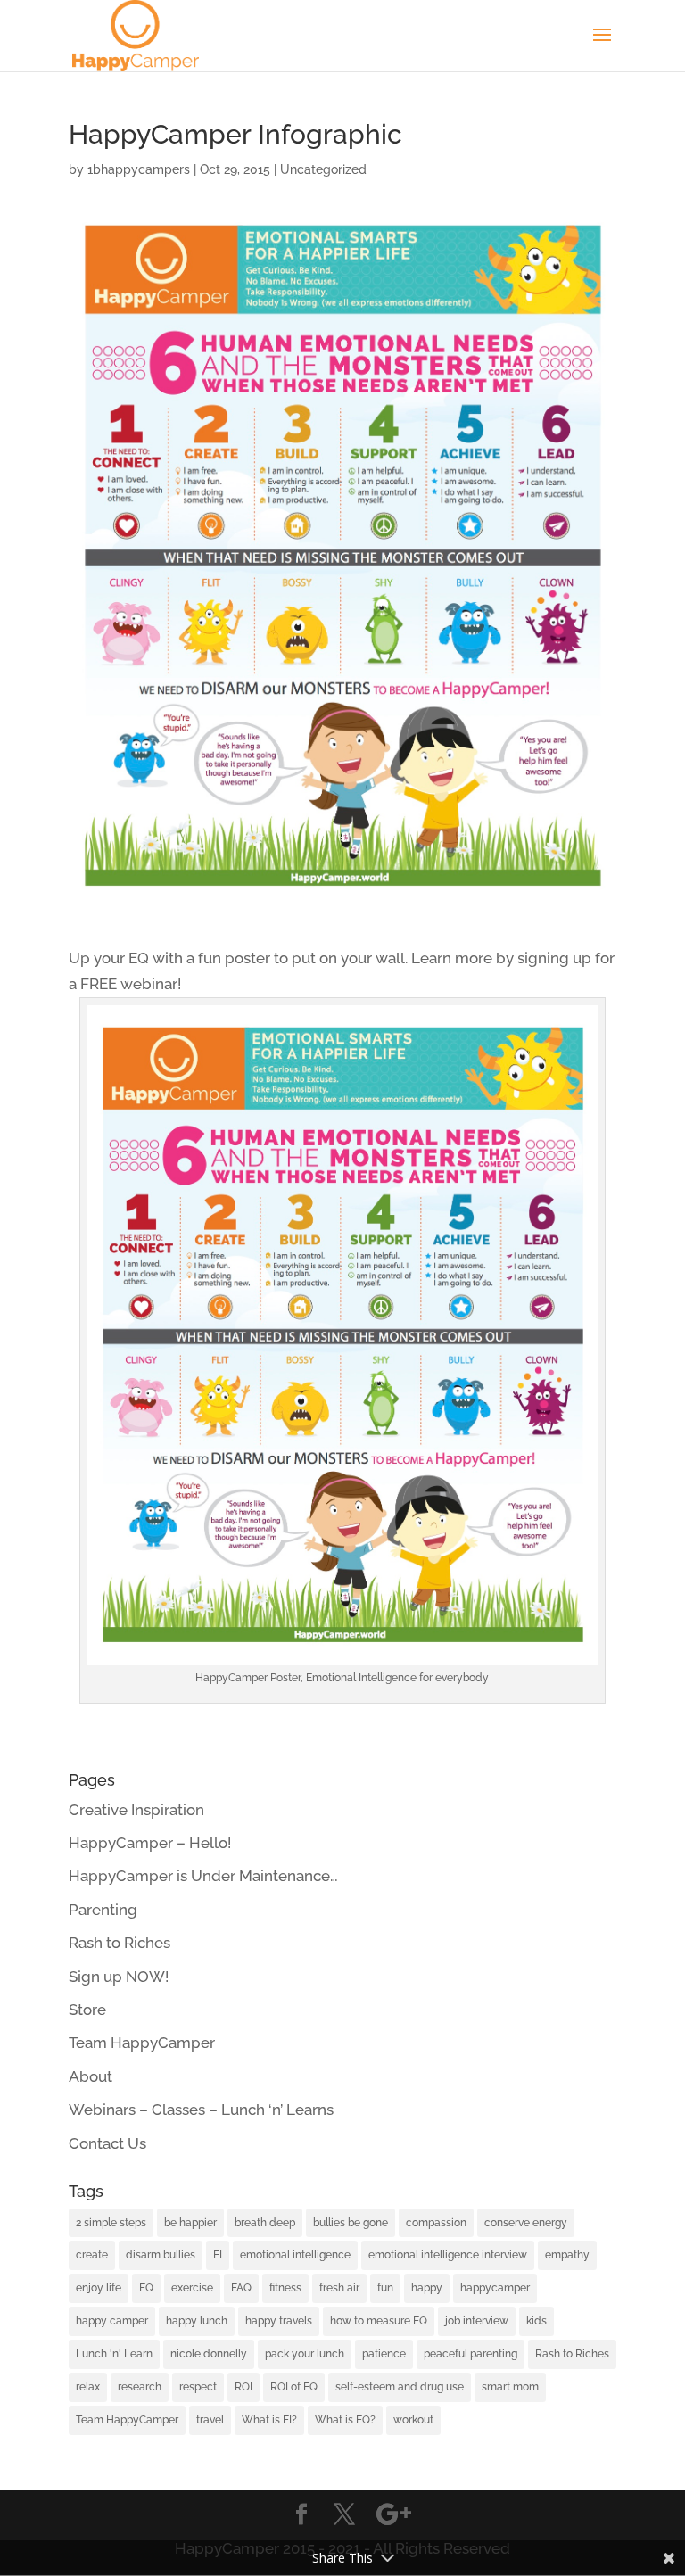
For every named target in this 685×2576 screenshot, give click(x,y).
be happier (190, 2223)
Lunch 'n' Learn (114, 2354)
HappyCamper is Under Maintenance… (203, 1876)
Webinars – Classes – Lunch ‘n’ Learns (201, 2110)
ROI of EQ (294, 2387)
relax (88, 2387)
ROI (243, 2387)
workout (413, 2420)
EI (218, 2255)
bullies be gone (351, 2223)
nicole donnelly (209, 2354)
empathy (567, 2255)
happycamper (495, 2288)
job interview (477, 2321)
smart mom (510, 2387)
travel (210, 2420)
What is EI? (269, 2420)
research (140, 2387)
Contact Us (107, 2143)
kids (536, 2321)
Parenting (103, 1910)
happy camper (112, 2321)
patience (384, 2354)
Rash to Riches (120, 1943)
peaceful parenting (470, 2354)
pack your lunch (305, 2354)
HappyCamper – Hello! (150, 1843)
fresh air (339, 2288)
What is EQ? (345, 2420)
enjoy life (99, 2288)
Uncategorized (323, 169)
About (91, 2076)
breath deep (265, 2223)
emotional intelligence (295, 2255)
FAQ (241, 2288)
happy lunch (197, 2321)
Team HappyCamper (142, 2043)
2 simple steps (111, 2223)
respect (198, 2387)
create (92, 2255)
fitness (285, 2288)
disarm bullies (161, 2255)
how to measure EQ (379, 2321)
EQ (146, 2288)
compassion (436, 2223)
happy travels (279, 2321)
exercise (192, 2288)
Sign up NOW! (119, 1977)
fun (385, 2288)
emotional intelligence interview (448, 2255)
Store (87, 2010)
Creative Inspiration (136, 1810)
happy (427, 2288)
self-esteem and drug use (400, 2387)
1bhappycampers (139, 169)
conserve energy (526, 2223)
